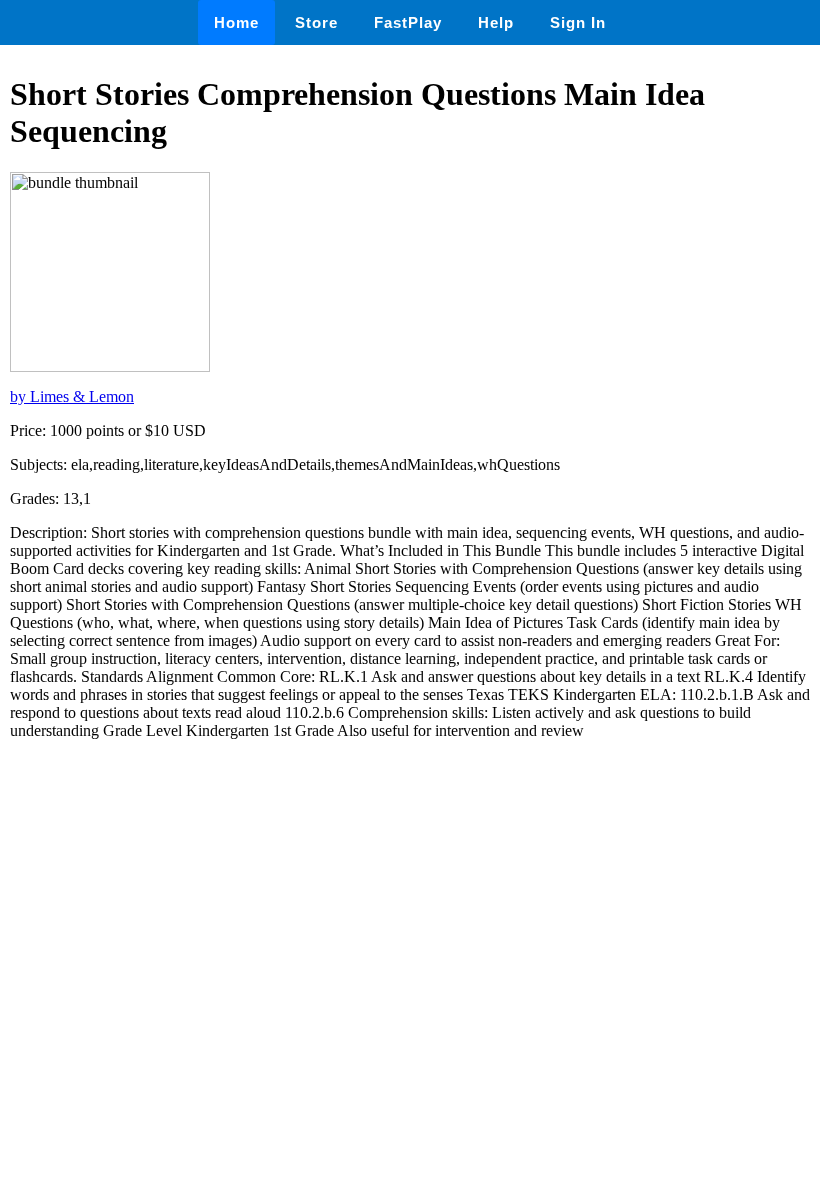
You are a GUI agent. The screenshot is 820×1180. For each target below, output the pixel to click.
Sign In (578, 22)
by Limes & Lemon (72, 396)
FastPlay (408, 22)
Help (496, 22)
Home (236, 22)
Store (316, 22)
